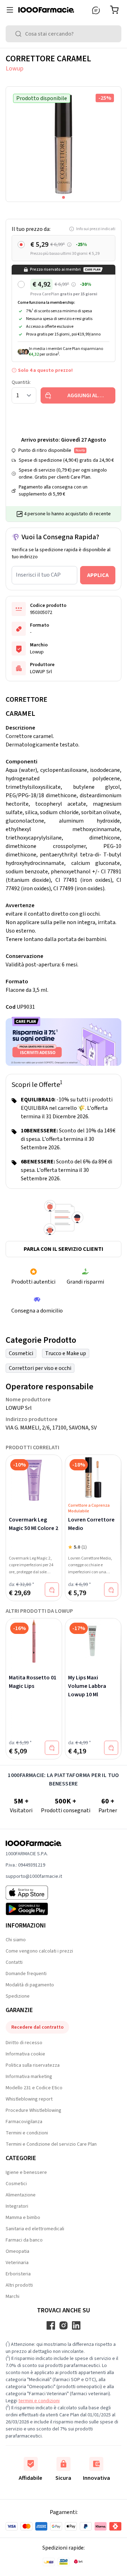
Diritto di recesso (24, 2043)
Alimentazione (21, 2195)
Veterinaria (17, 2263)
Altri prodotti (19, 2285)
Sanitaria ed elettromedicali (35, 2229)
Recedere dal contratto (37, 2027)
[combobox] (64, 34)
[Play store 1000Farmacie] (34, 1909)
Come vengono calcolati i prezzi (39, 1951)
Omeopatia (17, 2251)
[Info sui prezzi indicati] (69, 245)
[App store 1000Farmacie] (34, 1893)
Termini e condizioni (27, 2133)
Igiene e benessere (26, 2172)
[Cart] (116, 10)
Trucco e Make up (66, 1353)
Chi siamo (16, 1940)
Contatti (14, 1962)
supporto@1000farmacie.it (34, 1876)
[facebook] (51, 2325)
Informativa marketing (29, 2077)
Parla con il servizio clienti (64, 1249)
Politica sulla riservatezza (33, 2065)
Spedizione (18, 1996)
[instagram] (64, 2325)
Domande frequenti (26, 1974)
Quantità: (21, 382)
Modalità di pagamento (30, 1985)
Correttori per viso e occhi (40, 1368)
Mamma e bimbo (23, 2218)
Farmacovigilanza (24, 2122)
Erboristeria (18, 2274)
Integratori (17, 2206)
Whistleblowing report (29, 2099)
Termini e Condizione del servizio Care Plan (51, 2144)
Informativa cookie (25, 2054)
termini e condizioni (39, 2401)
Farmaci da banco (24, 2240)
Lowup (14, 69)
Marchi (13, 2297)
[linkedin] (76, 2325)
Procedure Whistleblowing (34, 2110)
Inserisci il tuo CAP (38, 575)
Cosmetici (21, 1353)
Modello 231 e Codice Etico (34, 2088)
